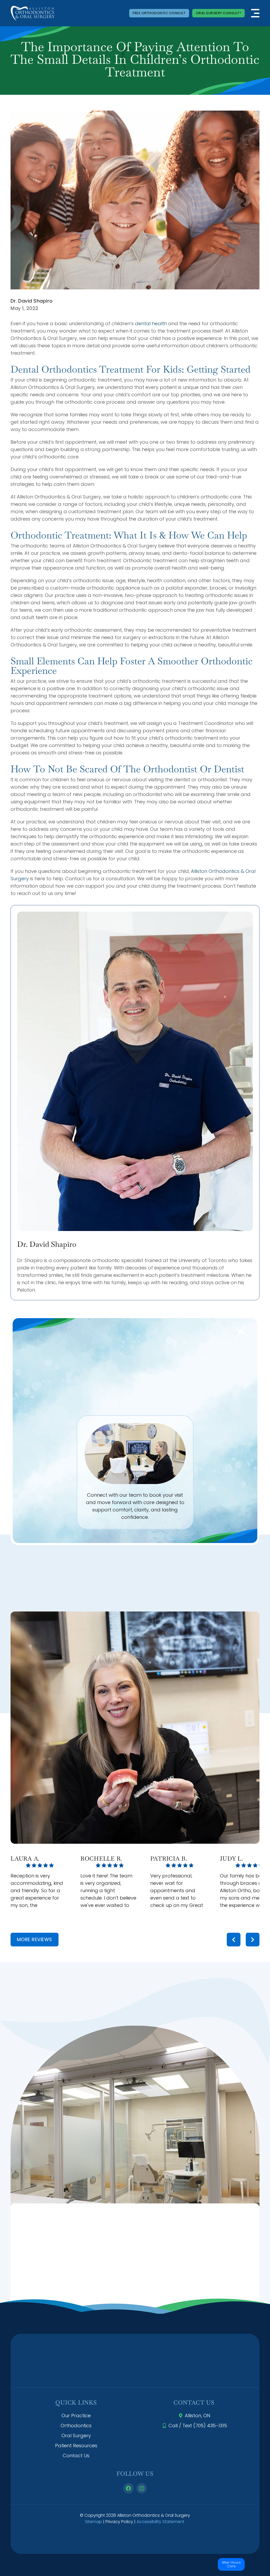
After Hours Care (231, 2564)
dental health (151, 323)
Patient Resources (76, 2446)
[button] (255, 13)
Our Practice (76, 2416)
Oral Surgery (76, 2436)
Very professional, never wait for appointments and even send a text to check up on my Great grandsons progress (177, 1890)
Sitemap (93, 2522)
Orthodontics (76, 2426)
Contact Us (76, 2456)
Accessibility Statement (160, 2522)
